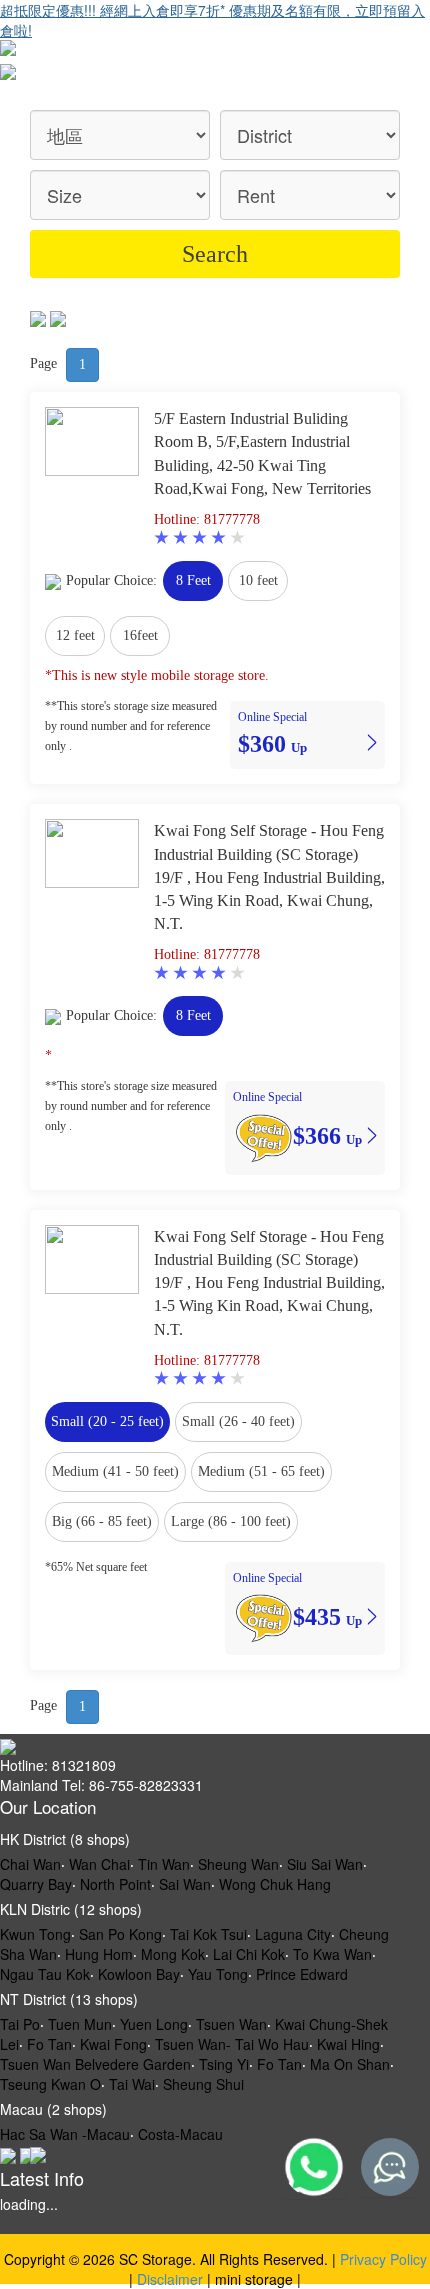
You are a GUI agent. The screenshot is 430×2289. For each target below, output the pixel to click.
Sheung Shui (203, 2084)
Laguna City (293, 1934)
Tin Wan (164, 1864)
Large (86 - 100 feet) (231, 1521)
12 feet (75, 635)
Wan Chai (99, 1864)
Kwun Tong (35, 1934)
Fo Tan (49, 2044)
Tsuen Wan (231, 2024)
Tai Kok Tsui (208, 1934)
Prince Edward (302, 1974)
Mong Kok (173, 1954)
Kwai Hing (348, 2044)
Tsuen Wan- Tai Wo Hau (232, 2044)
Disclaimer (170, 2279)
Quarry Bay (36, 1884)
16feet (140, 635)
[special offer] (263, 1135)
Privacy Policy (383, 2259)
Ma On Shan (350, 2064)
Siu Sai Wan (325, 1864)
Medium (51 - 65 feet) (261, 1471)
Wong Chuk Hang (275, 1884)
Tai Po (20, 2024)
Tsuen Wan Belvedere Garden (95, 2064)
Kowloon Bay (139, 1974)
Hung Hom (99, 1954)
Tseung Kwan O (50, 2084)
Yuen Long (154, 2024)
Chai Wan (30, 1864)
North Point (115, 1884)
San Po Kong (120, 1934)
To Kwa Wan (332, 1954)
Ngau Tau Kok (45, 1974)
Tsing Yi (224, 2064)
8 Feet (193, 580)
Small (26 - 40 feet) (238, 1421)
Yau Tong (218, 1974)
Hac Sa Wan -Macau (65, 2134)
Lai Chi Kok (249, 1954)
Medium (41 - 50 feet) (115, 1471)
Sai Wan (185, 1884)
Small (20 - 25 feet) (107, 1421)
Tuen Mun (80, 2024)
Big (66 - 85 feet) (102, 1521)
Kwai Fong (113, 2044)
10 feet (258, 580)
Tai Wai (132, 2084)
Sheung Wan (238, 1864)
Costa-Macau (180, 2134)
